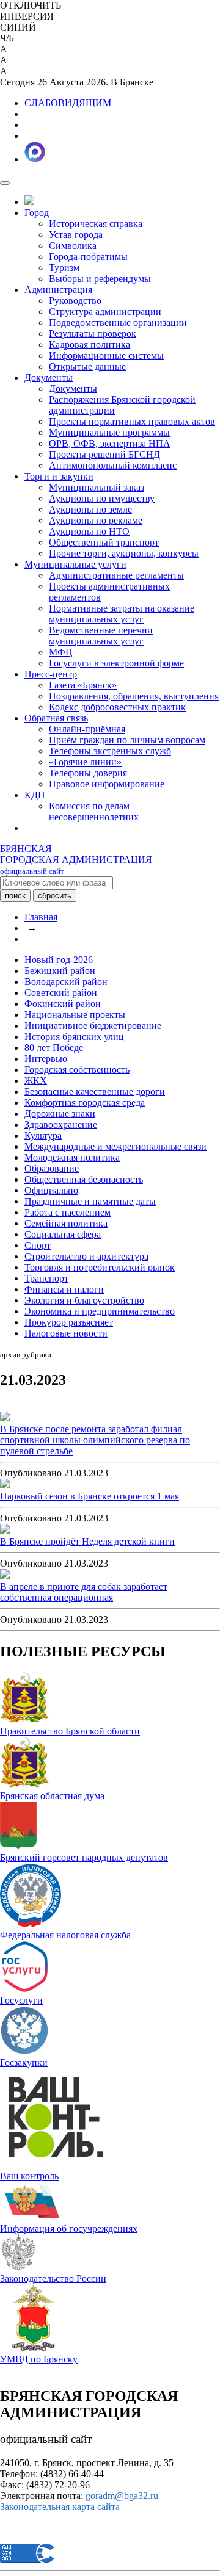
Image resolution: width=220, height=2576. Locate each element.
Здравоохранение (61, 1124)
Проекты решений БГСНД (105, 454)
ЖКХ (36, 1081)
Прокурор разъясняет (69, 1322)
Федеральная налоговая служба (65, 1935)
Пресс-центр (51, 674)
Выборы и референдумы (100, 279)
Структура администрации (105, 312)
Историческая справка (96, 224)
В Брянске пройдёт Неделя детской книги (87, 1541)
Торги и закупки (59, 476)
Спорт (38, 1245)
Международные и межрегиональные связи (116, 1146)
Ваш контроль (29, 2176)
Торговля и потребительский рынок (100, 1267)
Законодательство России (53, 2278)
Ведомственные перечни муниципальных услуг (101, 636)
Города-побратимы (88, 257)
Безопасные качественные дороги (95, 1091)
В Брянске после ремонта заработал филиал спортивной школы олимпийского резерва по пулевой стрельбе (95, 1440)
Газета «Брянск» (83, 685)
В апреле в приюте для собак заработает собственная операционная (84, 1592)
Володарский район (66, 982)
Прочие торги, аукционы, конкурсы (124, 553)
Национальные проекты (75, 1015)
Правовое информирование (107, 784)
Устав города (76, 235)
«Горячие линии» (85, 762)
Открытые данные (87, 366)
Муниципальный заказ (97, 487)
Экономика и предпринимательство (100, 1311)
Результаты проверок (93, 334)
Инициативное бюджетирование (93, 1026)
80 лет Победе (54, 1048)
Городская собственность (77, 1070)
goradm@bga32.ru (122, 2496)
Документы (49, 377)
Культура (43, 1135)
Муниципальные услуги (75, 564)
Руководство (75, 301)
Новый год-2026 (59, 960)
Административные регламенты (116, 575)
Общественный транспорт (104, 542)
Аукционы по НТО (89, 531)
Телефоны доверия (88, 773)
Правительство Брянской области (70, 1731)
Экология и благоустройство (84, 1300)
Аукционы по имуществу (102, 498)
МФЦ (61, 652)
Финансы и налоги (64, 1289)
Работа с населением (68, 1212)
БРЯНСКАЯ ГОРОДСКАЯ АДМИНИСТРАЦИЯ (76, 860)
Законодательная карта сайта (60, 2507)
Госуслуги (21, 2000)
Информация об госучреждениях (69, 2228)
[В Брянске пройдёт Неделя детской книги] (5, 1530)
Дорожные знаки (60, 1113)
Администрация (58, 290)
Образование (52, 1168)
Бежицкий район (60, 971)
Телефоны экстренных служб (110, 751)
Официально (51, 1190)
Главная (41, 917)
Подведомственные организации (118, 323)
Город (37, 213)
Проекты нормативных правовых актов (132, 421)
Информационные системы (106, 355)
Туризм (64, 268)
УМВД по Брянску (39, 2359)
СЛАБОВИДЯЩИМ (68, 103)
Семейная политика (66, 1223)
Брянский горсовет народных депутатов (84, 1857)
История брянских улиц (74, 1037)
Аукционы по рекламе (96, 520)
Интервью (46, 1059)
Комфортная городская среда (85, 1102)
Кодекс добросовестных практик (117, 707)
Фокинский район (63, 1004)
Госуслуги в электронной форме (116, 663)
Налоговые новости (66, 1333)
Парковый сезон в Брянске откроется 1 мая (90, 1496)
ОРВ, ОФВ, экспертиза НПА (110, 443)
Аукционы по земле (90, 509)
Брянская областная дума (52, 1796)
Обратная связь (56, 718)
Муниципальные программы (109, 432)
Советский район (61, 993)
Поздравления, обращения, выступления (134, 696)
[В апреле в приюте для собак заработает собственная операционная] (5, 1575)
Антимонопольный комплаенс (113, 465)
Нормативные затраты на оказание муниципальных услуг (122, 614)
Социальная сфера (63, 1234)
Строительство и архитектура (86, 1256)
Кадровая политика (90, 345)
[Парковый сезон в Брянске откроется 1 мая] (5, 1485)
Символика (73, 246)
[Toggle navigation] (5, 183)
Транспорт (46, 1278)
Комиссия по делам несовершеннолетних (94, 811)
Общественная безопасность (84, 1179)
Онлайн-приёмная (87, 729)
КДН (35, 795)
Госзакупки (24, 2062)
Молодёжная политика (72, 1157)
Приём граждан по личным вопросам (127, 740)
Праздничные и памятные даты (90, 1201)
